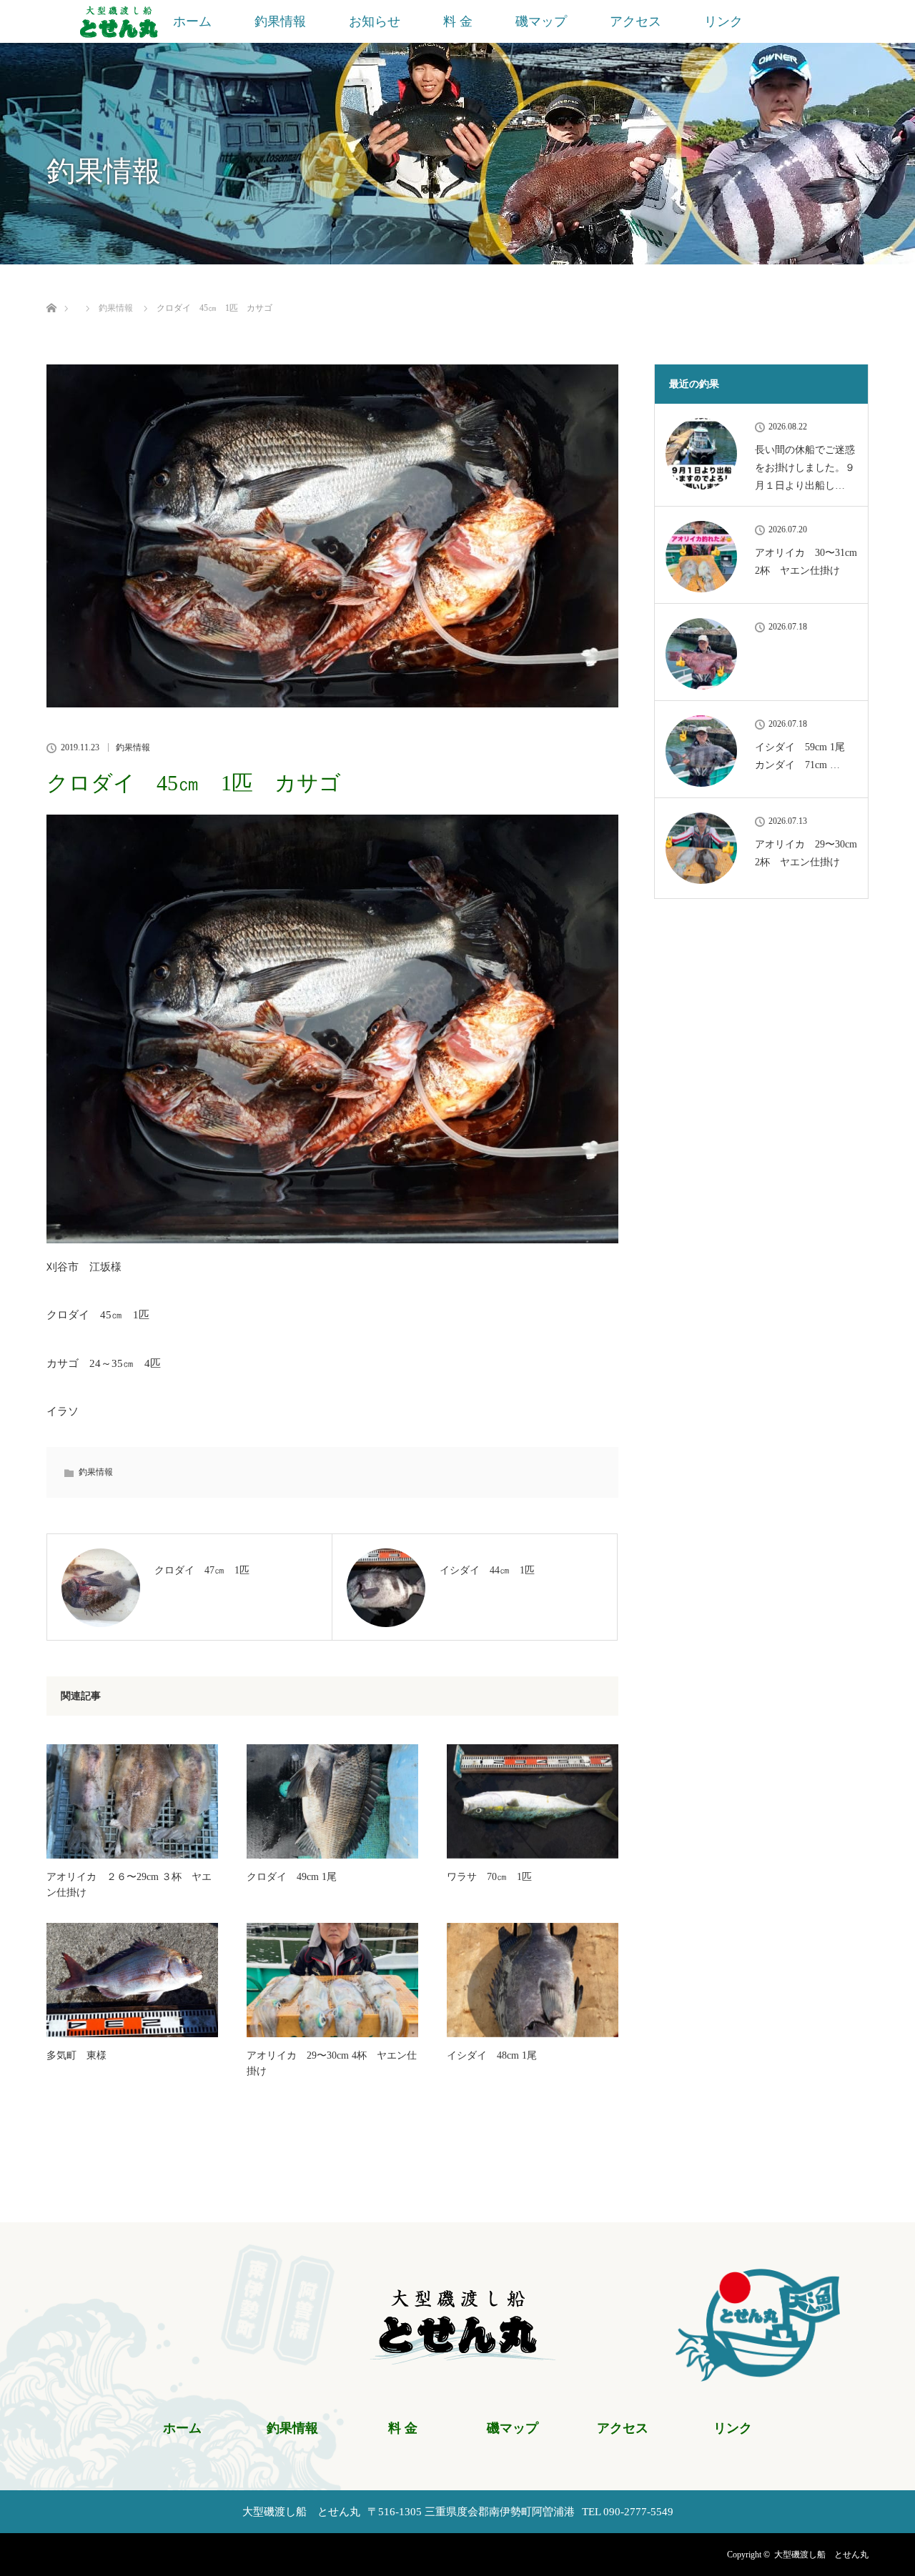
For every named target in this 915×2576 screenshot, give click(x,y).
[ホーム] (51, 291)
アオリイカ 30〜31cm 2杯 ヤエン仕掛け (806, 562)
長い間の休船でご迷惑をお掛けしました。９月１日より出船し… (805, 468)
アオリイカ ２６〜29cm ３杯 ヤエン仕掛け (129, 1885)
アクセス (635, 21)
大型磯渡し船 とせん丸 (821, 2555)
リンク (723, 21)
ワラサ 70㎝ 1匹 (489, 1877)
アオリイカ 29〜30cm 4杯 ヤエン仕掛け (332, 2063)
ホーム (192, 21)
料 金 (458, 21)
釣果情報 (280, 21)
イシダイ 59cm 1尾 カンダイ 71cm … (805, 756)
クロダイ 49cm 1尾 (292, 1877)
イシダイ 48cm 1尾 (492, 2055)
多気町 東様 (76, 2055)
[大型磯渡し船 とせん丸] (458, 2356)
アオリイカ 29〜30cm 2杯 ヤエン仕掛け (806, 853)
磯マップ (541, 21)
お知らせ (375, 21)
